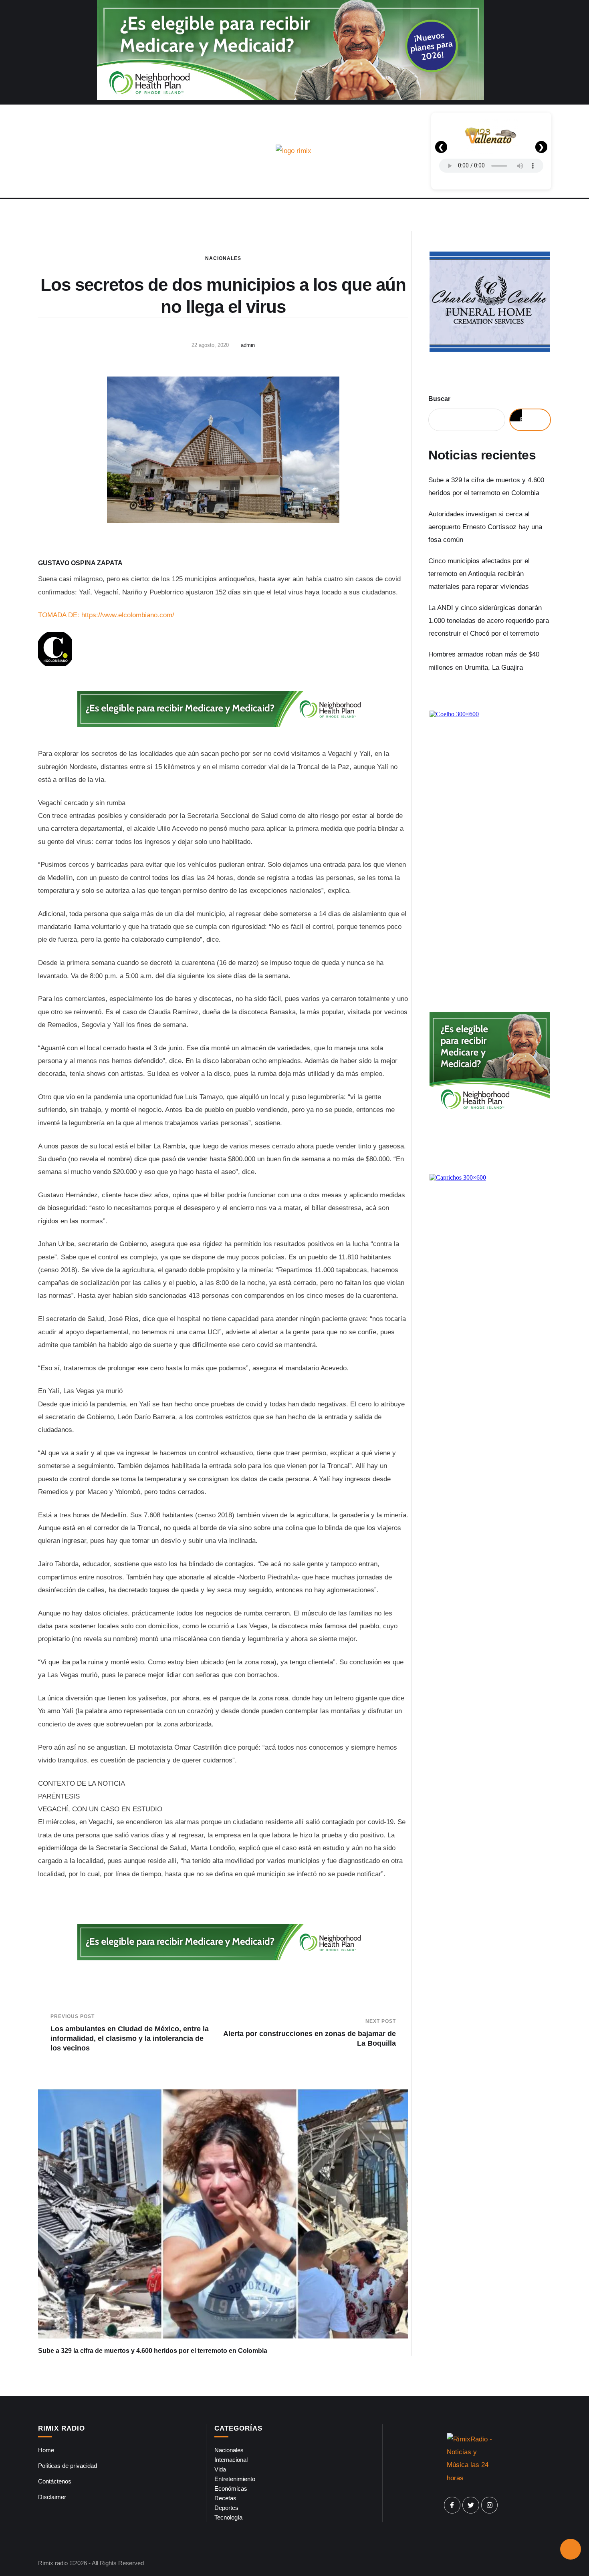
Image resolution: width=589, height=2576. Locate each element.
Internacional (231, 2460)
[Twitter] (471, 2505)
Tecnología (228, 2517)
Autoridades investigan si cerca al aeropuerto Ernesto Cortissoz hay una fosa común (485, 527)
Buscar (439, 399)
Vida (220, 2469)
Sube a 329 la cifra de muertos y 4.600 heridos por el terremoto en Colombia (153, 2351)
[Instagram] (490, 2505)
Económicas (231, 2488)
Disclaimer (52, 2497)
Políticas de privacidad (68, 2466)
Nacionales (223, 258)
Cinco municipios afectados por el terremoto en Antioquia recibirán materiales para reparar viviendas (479, 574)
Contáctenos (55, 2481)
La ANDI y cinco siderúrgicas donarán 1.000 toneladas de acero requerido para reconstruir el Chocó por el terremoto (489, 621)
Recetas (225, 2498)
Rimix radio (53, 2563)
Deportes (226, 2508)
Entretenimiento (235, 2479)
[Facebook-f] (452, 2505)
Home (46, 2450)
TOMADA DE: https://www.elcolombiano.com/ (106, 615)
